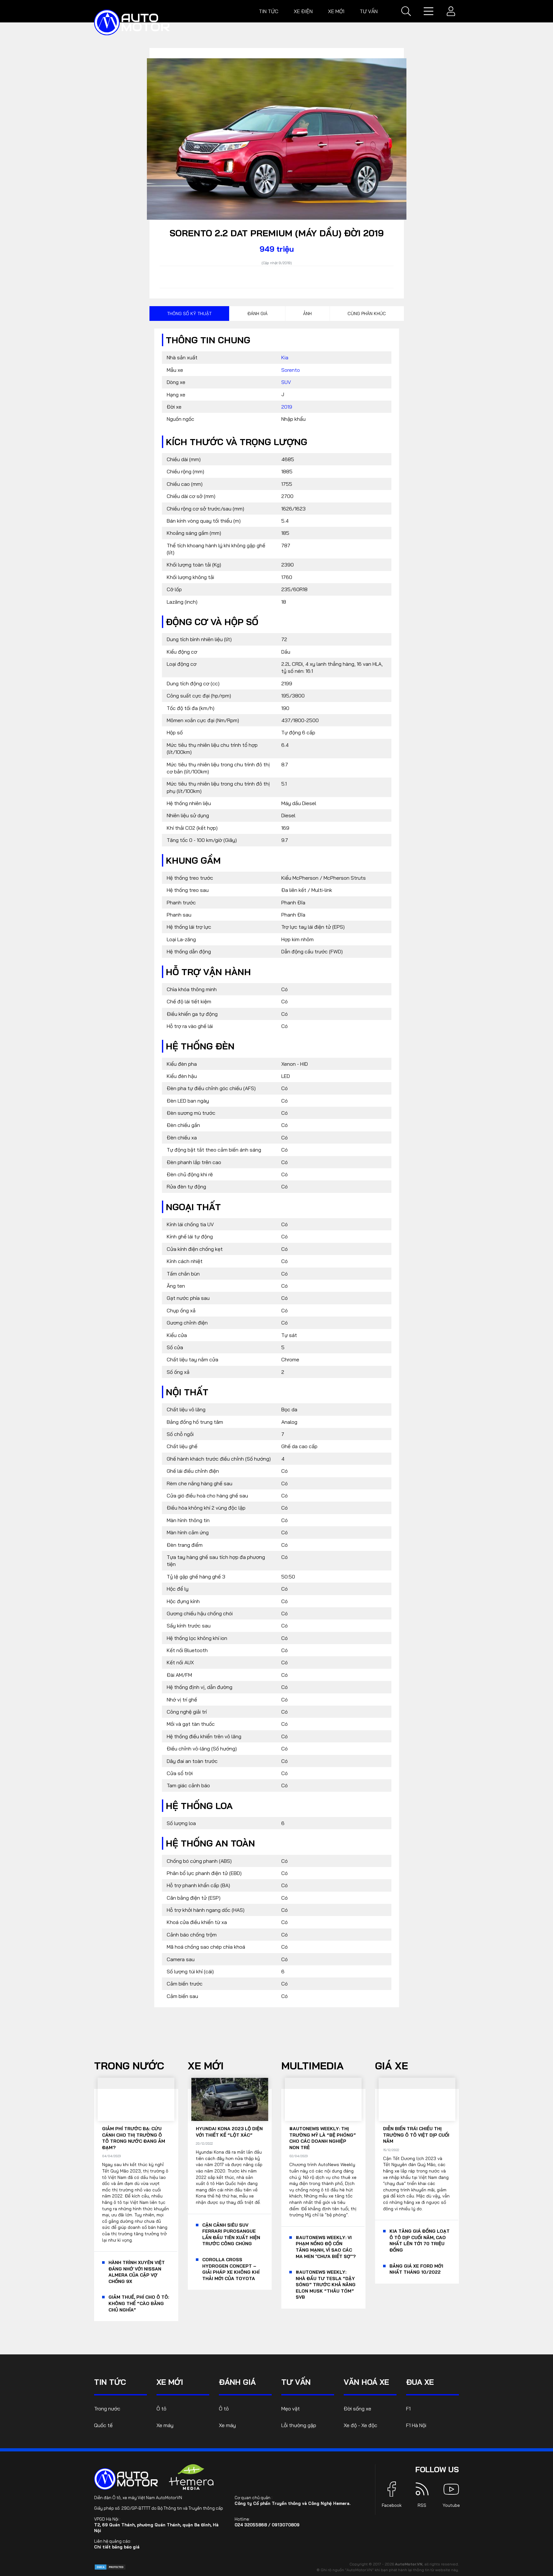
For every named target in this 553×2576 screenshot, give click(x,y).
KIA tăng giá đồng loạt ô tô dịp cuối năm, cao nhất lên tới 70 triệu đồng (420, 2241)
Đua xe (420, 2382)
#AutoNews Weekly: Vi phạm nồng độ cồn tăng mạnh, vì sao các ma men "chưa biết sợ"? (326, 2247)
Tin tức (269, 11)
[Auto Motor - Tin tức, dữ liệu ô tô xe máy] (126, 2479)
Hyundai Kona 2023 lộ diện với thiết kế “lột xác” (229, 2132)
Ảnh (307, 314)
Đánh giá (257, 314)
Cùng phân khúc (367, 314)
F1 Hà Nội (416, 2425)
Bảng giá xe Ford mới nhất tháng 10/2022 (416, 2269)
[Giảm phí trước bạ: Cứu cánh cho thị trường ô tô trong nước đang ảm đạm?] (136, 2099)
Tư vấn (369, 11)
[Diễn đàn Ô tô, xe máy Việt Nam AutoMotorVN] (132, 22)
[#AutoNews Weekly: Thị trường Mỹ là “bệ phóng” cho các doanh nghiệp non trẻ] (323, 2099)
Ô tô (161, 2409)
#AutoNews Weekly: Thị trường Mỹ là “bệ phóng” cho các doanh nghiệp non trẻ (323, 2138)
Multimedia (313, 2066)
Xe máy (165, 2425)
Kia (285, 357)
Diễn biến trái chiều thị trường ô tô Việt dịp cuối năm (416, 2135)
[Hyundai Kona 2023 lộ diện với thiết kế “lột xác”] (230, 2099)
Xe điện (303, 11)
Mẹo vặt (291, 2409)
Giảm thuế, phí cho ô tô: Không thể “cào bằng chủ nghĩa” (139, 2303)
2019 (287, 407)
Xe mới (336, 11)
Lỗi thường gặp (299, 2425)
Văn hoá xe (366, 2382)
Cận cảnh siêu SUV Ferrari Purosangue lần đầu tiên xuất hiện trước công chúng (231, 2234)
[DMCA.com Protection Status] (110, 2567)
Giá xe (392, 2066)
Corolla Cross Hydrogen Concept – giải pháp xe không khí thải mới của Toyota (231, 2269)
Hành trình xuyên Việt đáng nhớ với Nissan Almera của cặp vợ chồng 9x (137, 2272)
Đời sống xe (357, 2409)
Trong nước (129, 2066)
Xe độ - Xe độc (361, 2425)
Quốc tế (103, 2425)
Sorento (291, 370)
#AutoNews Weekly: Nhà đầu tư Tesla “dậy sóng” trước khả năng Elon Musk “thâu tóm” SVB (326, 2285)
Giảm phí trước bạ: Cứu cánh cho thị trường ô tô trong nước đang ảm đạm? (134, 2138)
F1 (408, 2409)
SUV (286, 382)
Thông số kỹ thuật (189, 314)
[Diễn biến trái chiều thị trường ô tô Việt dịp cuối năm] (417, 2099)
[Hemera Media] (191, 2477)
